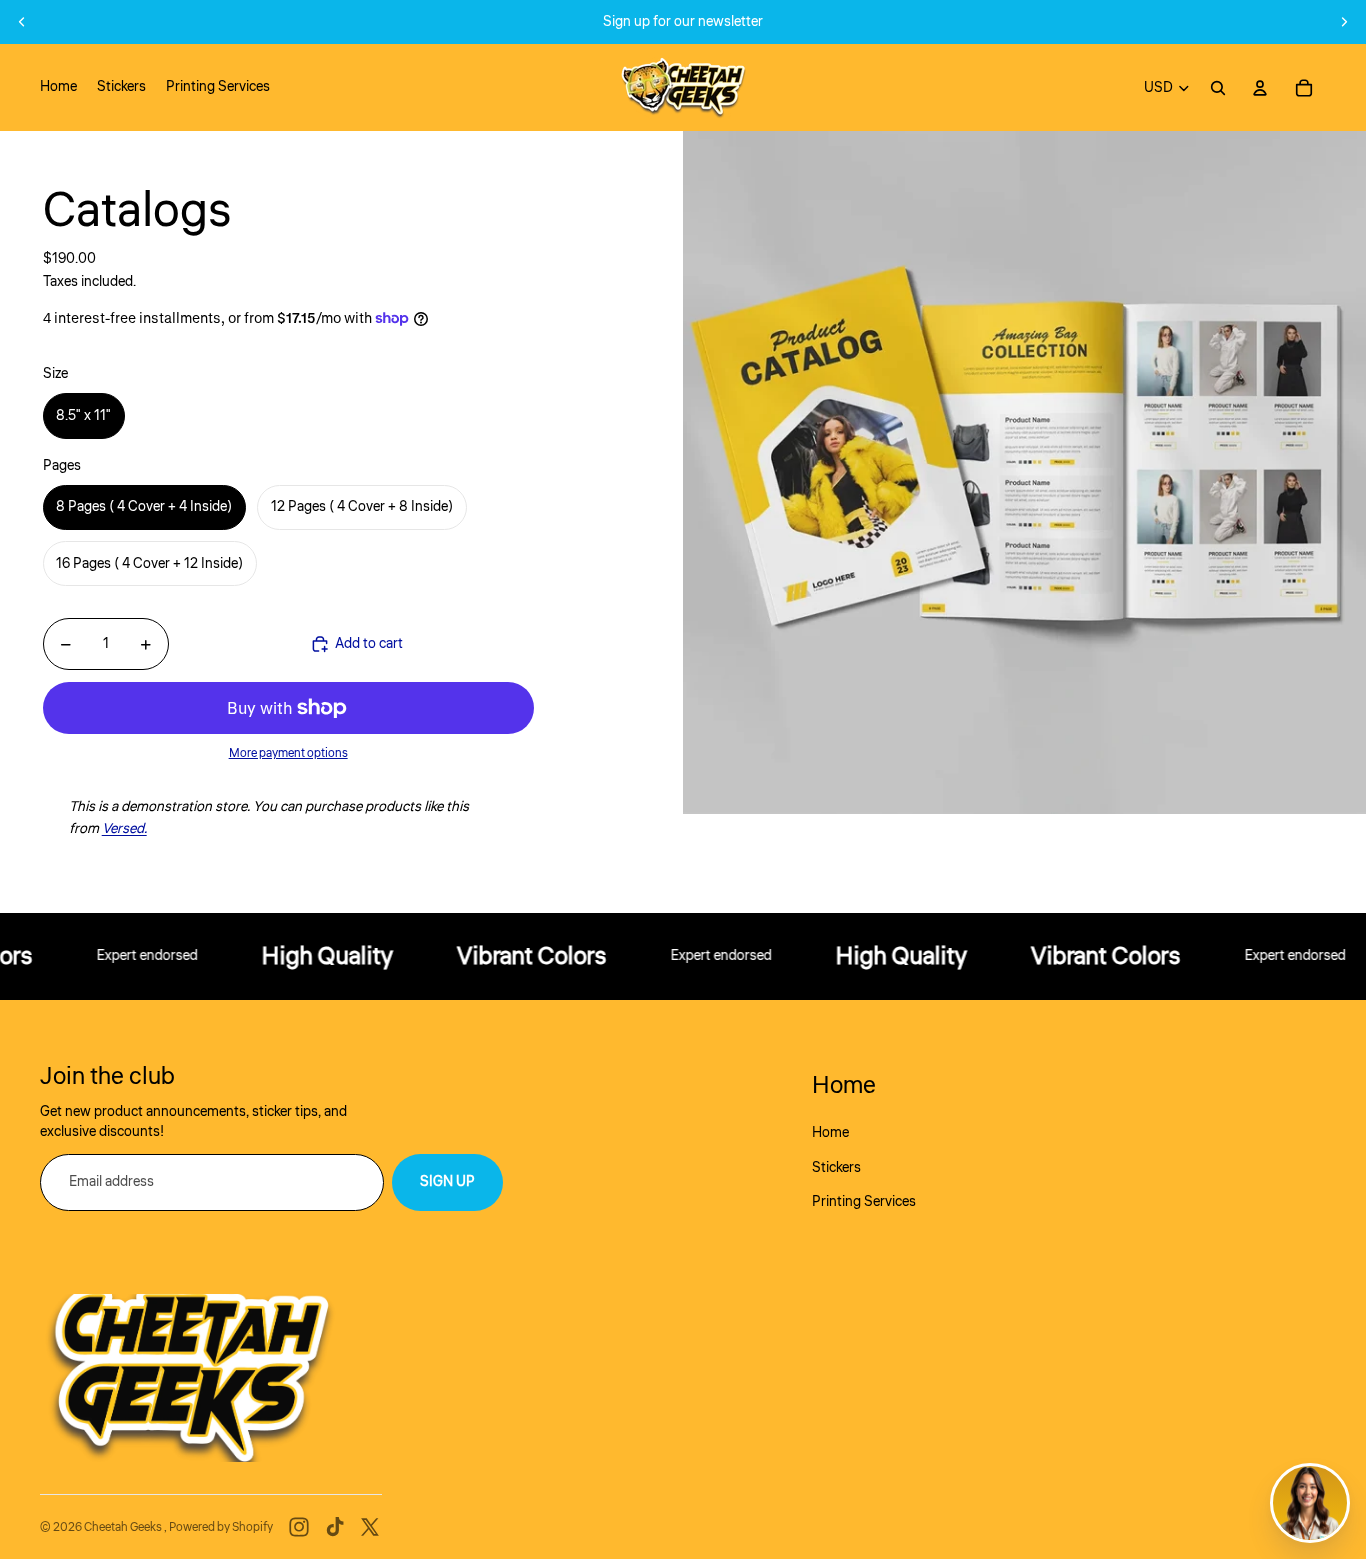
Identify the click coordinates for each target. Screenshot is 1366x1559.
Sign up (447, 1182)
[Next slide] (1344, 22)
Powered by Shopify (221, 1527)
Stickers (836, 1168)
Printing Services (864, 1202)
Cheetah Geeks (124, 1527)
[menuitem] (58, 88)
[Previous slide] (22, 22)
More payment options (288, 753)
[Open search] (1218, 88)
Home (830, 1133)
